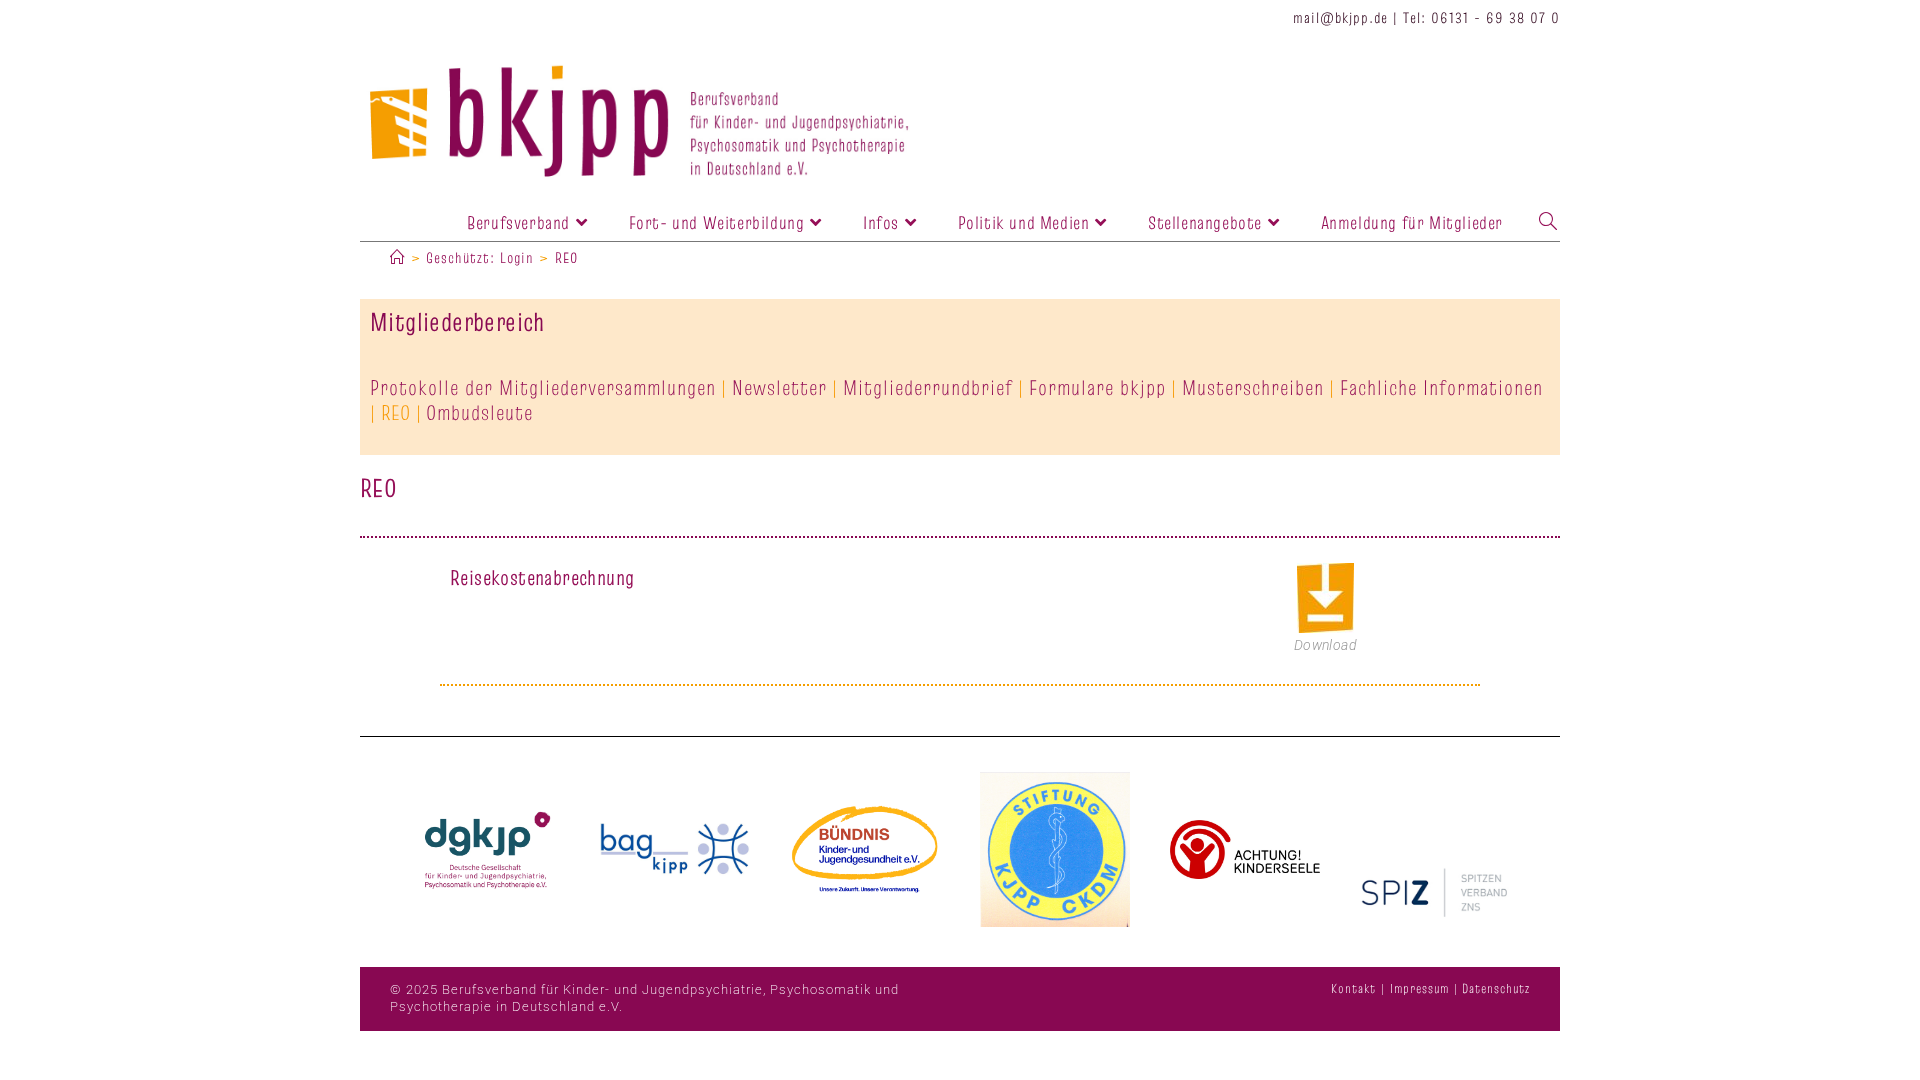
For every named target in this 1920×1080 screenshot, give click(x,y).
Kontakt (1353, 988)
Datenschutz (1496, 988)
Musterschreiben (1253, 387)
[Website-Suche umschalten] (1548, 222)
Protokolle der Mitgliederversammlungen (543, 387)
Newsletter (779, 387)
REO (566, 257)
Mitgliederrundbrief (928, 387)
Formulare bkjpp (1097, 387)
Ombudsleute (479, 412)
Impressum (1419, 988)
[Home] (398, 257)
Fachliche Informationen (1441, 387)
